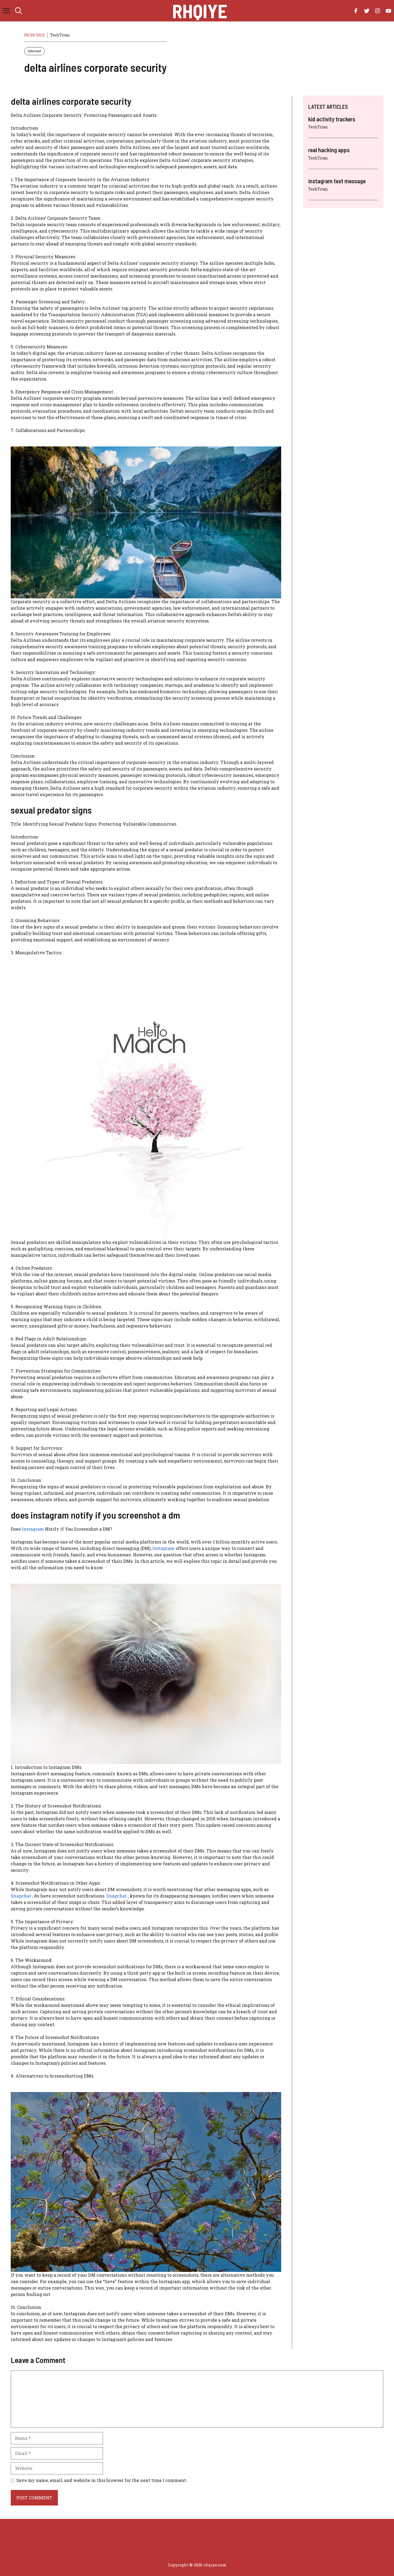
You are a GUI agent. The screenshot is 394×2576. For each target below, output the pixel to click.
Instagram (33, 1529)
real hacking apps (329, 150)
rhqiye (200, 11)
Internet (34, 51)
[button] (18, 11)
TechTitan (60, 35)
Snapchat (21, 1896)
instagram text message (337, 181)
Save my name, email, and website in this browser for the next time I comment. (102, 2480)
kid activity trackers (332, 119)
